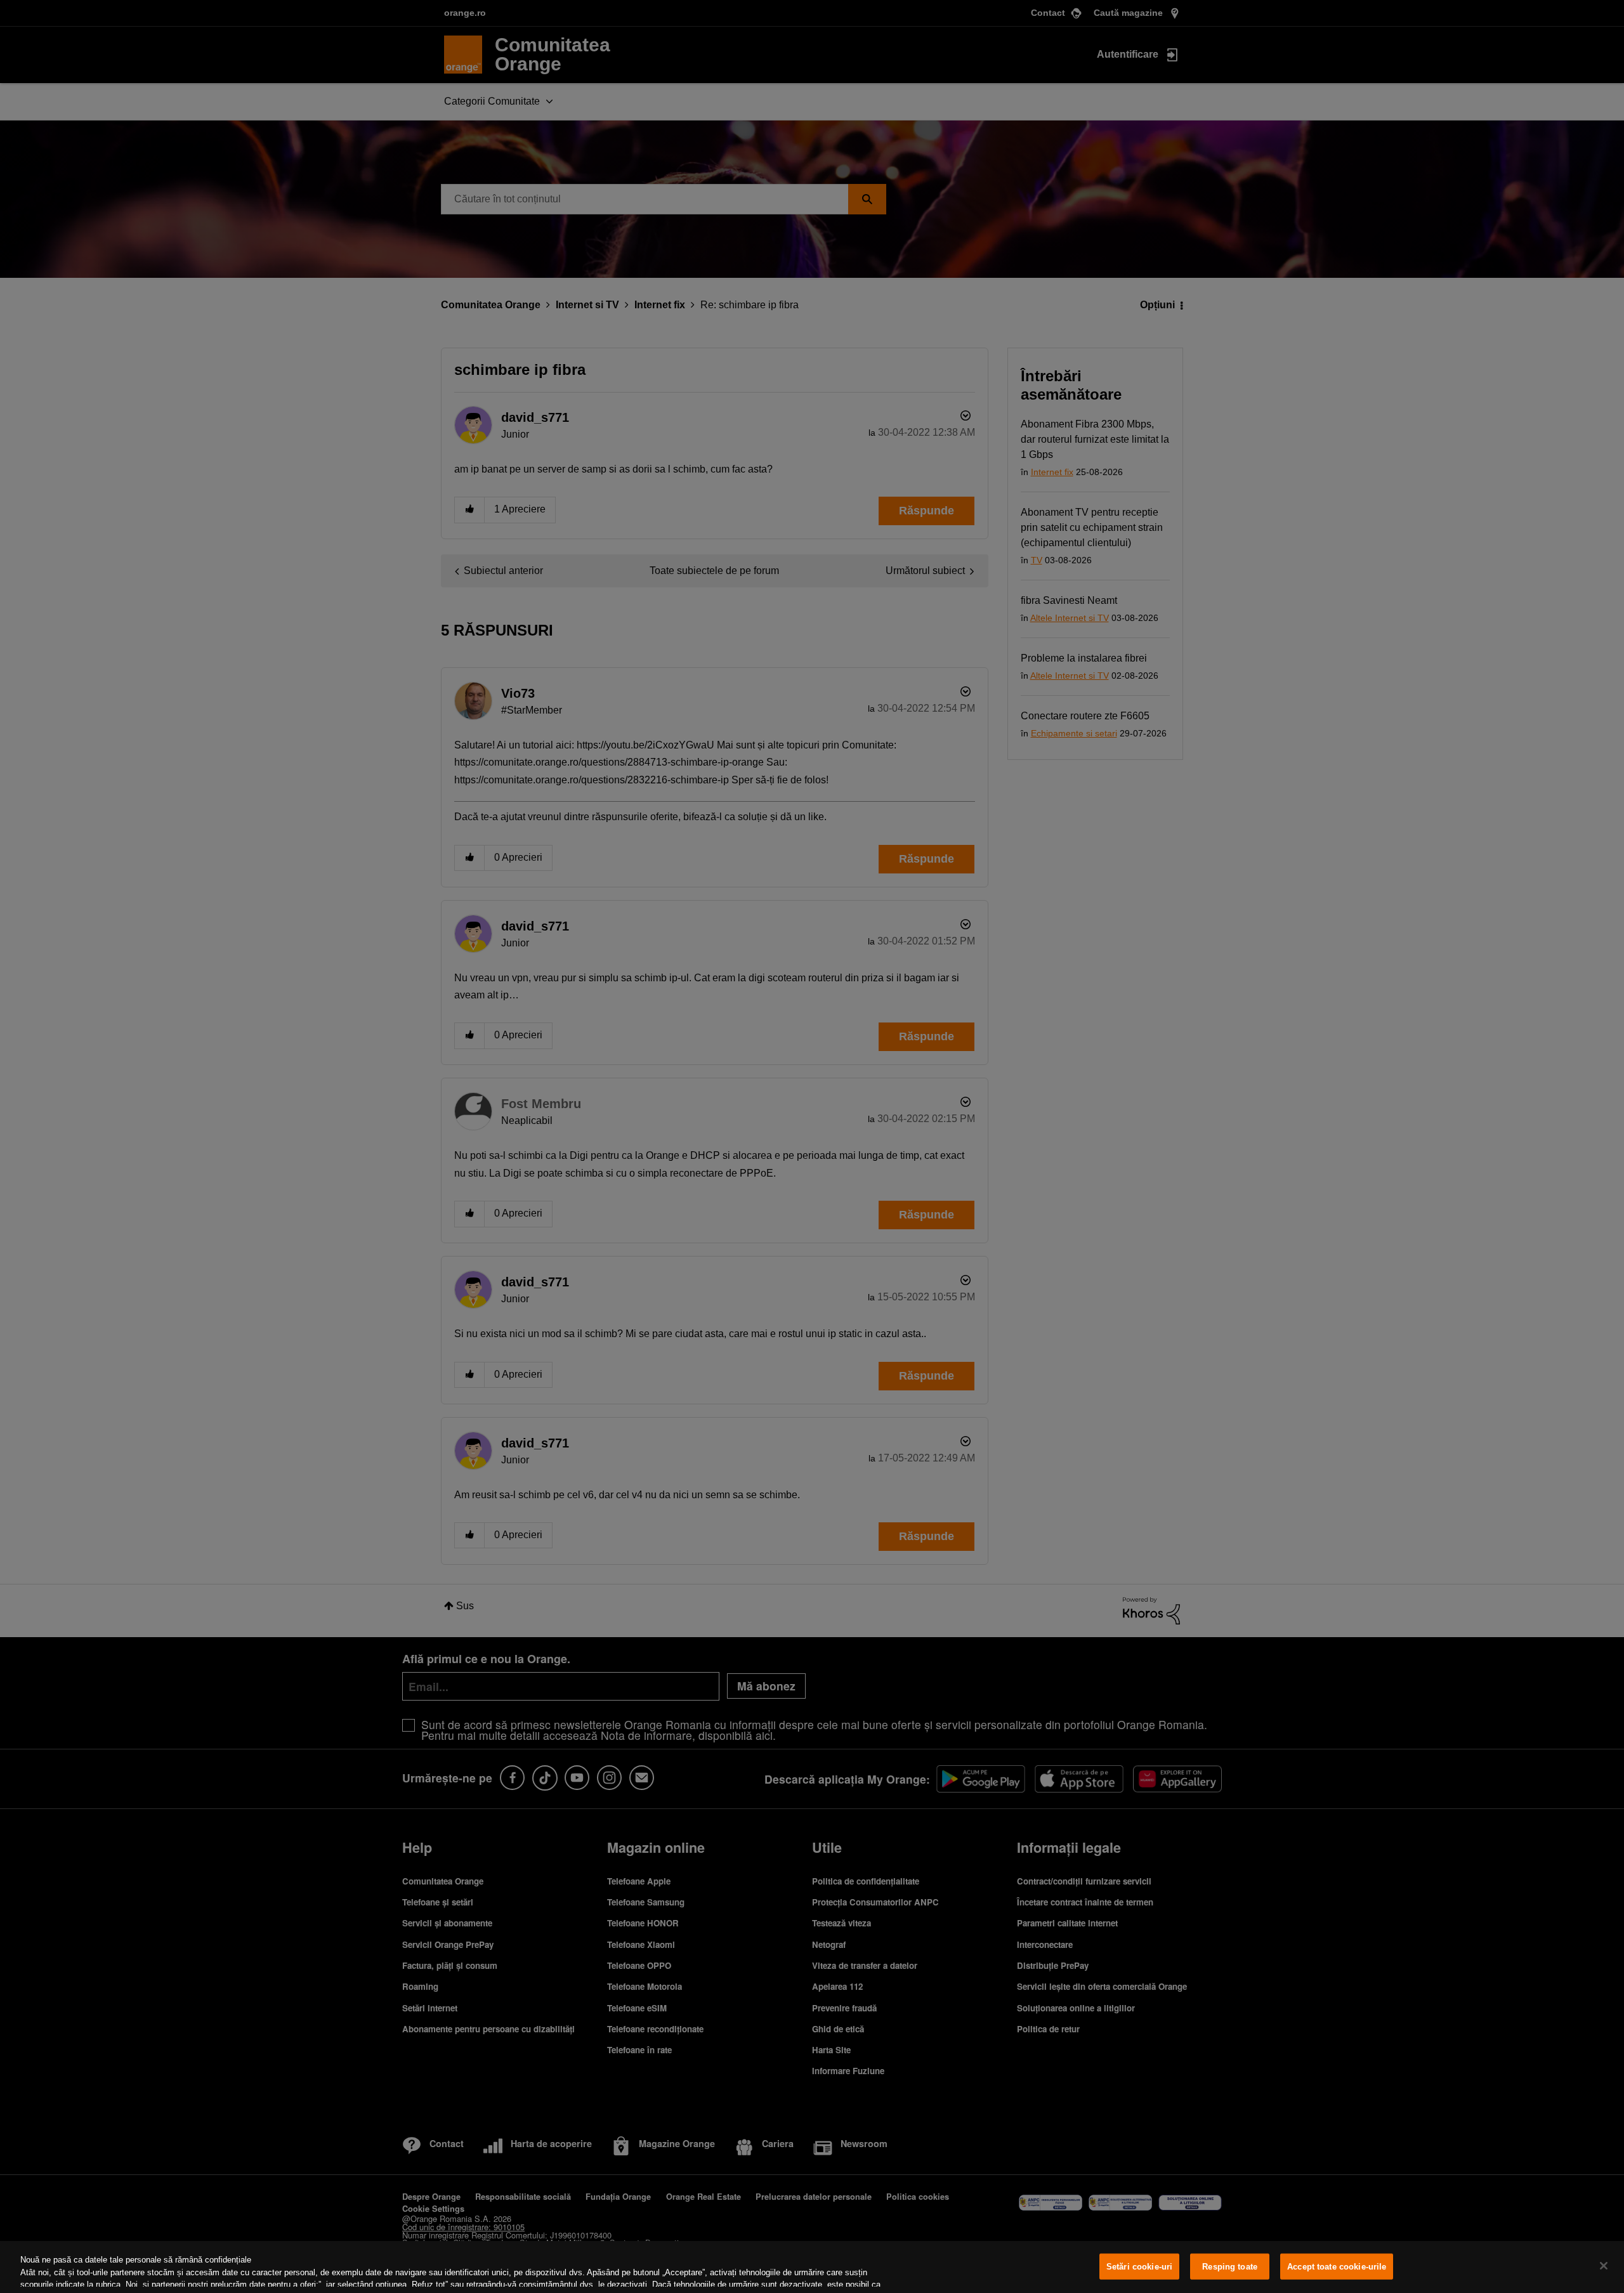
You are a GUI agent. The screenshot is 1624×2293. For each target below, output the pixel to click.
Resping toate (1230, 2267)
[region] (812, 2267)
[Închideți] (1604, 2266)
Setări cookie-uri (1139, 2267)
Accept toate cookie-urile (1337, 2267)
